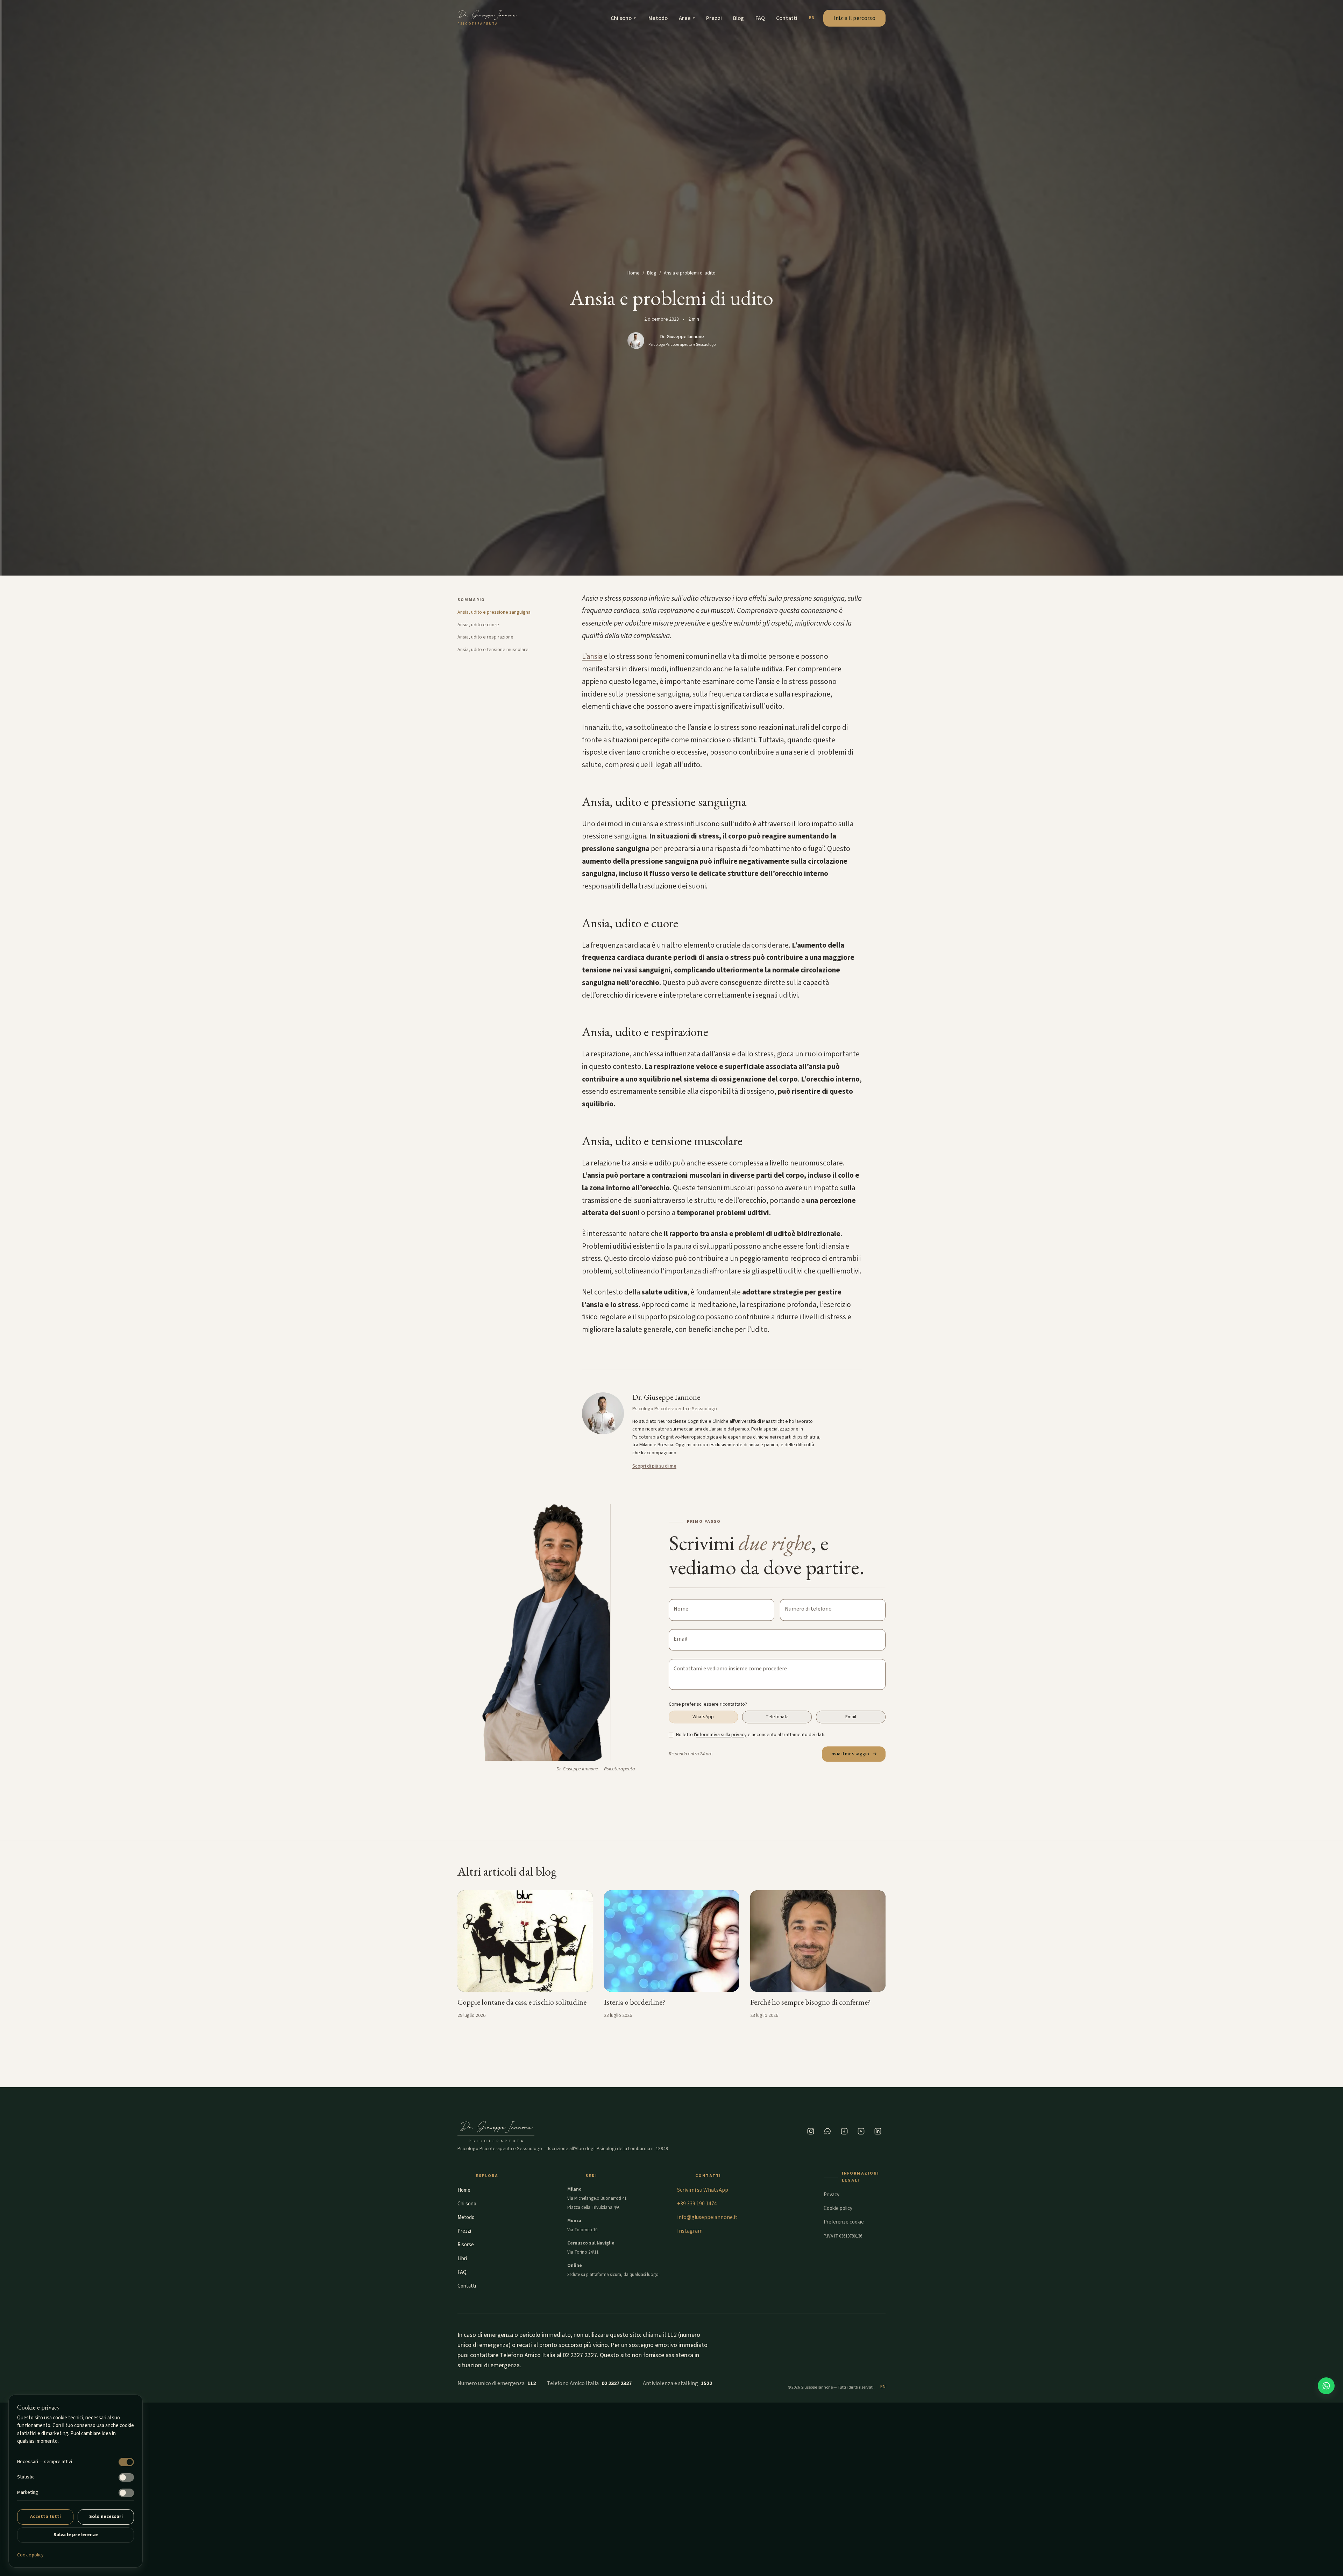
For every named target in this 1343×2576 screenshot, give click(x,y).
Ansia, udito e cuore (478, 625)
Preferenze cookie (844, 2222)
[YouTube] (861, 2131)
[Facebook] (844, 2131)
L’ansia (592, 656)
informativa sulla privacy (721, 1735)
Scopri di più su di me (654, 1466)
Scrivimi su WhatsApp (703, 2190)
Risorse (466, 2245)
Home (634, 273)
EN (812, 18)
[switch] (126, 2462)
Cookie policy (30, 2555)
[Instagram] (811, 2131)
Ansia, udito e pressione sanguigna (494, 612)
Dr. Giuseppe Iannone (682, 337)
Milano (574, 2189)
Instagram (690, 2231)
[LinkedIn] (878, 2131)
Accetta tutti (45, 2517)
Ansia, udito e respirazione (485, 637)
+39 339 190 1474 (697, 2204)
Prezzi (714, 18)
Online (575, 2265)
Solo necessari (106, 2517)
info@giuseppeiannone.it (707, 2217)
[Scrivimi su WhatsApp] (1326, 2386)
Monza (574, 2221)
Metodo (658, 18)
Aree (685, 18)
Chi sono (621, 18)
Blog (739, 18)
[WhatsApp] (827, 2131)
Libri (462, 2259)
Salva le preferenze (76, 2535)
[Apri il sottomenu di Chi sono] (635, 18)
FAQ (760, 18)
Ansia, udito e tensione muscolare (493, 650)
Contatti (787, 18)
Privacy (832, 2195)
